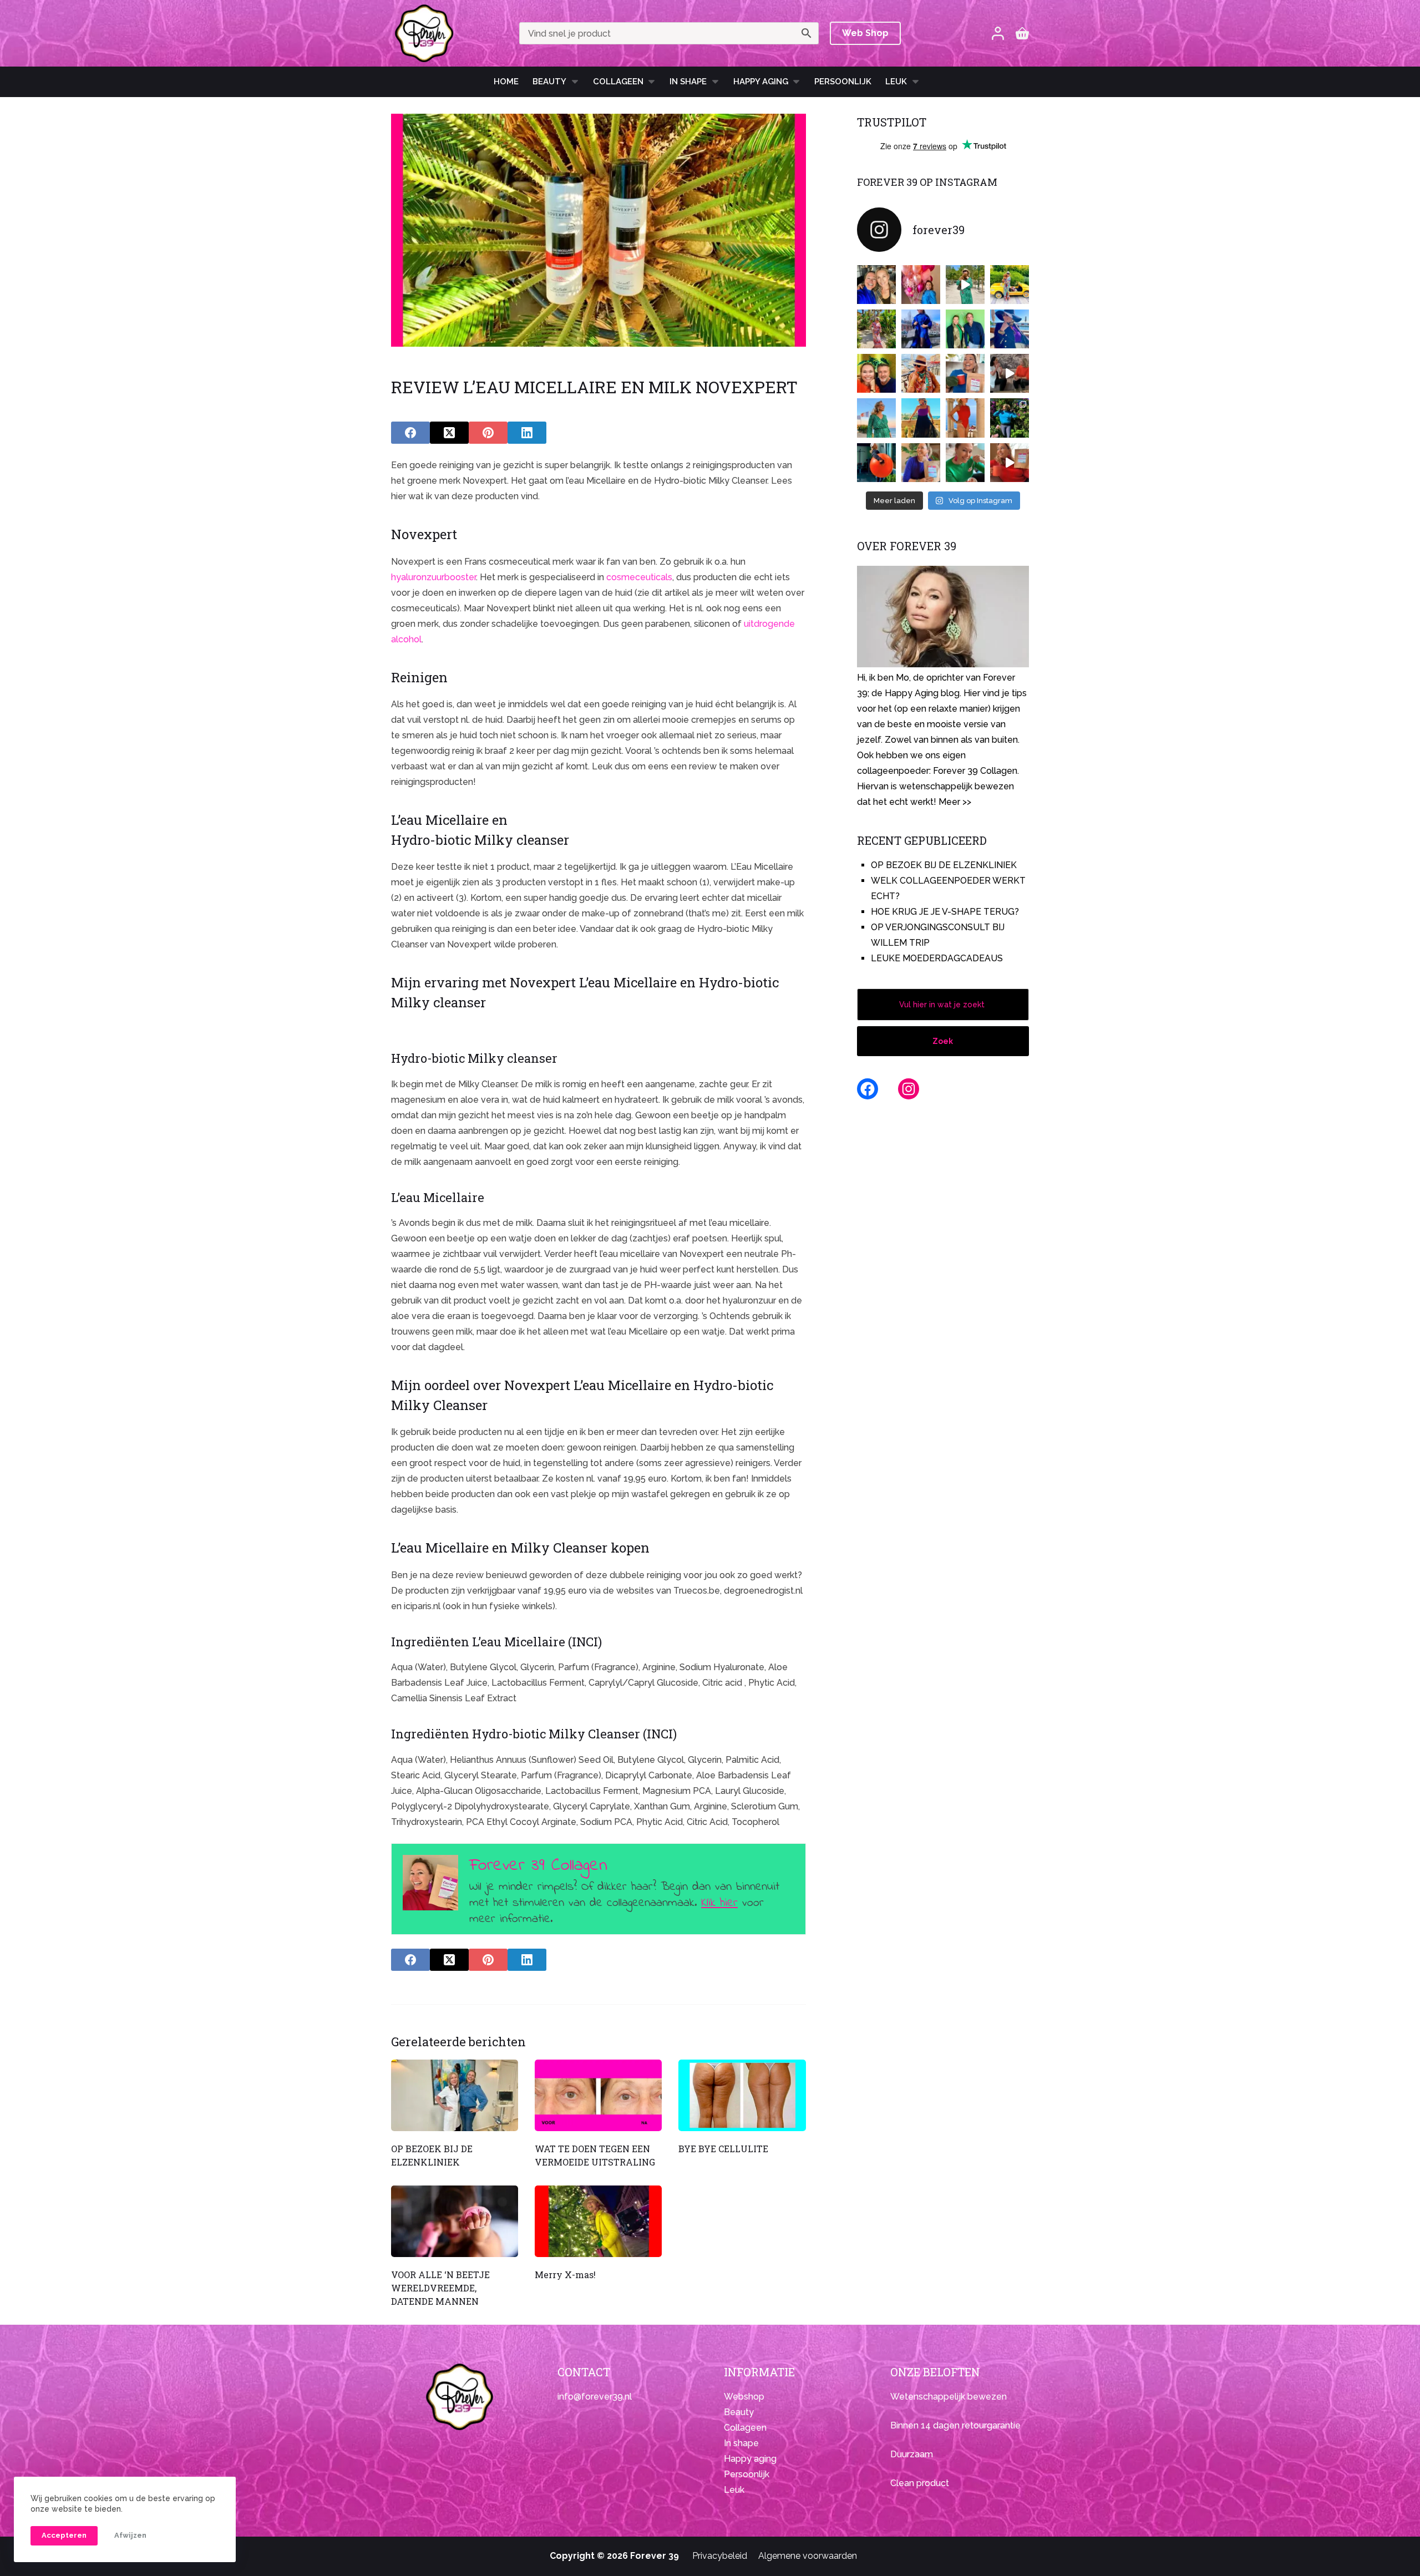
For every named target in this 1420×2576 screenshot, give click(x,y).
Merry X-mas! (565, 2275)
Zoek (943, 1041)
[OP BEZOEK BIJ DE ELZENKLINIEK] (455, 2095)
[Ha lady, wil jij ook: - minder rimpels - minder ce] (921, 463)
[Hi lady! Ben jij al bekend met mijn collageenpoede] (965, 373)
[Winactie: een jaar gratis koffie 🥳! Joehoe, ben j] (1010, 418)
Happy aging (750, 2459)
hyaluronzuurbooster (433, 577)
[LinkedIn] (527, 433)
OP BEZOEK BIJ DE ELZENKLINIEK (944, 865)
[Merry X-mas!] (598, 2221)
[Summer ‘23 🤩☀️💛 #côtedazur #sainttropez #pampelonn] (965, 285)
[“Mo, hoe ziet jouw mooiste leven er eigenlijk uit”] (921, 373)
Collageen (618, 82)
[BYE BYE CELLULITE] (742, 2095)
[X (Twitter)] (449, 433)
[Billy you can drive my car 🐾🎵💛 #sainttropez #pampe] (1010, 285)
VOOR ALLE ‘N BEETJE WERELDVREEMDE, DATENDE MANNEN (440, 2288)
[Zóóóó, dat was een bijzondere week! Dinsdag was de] (965, 463)
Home (506, 82)
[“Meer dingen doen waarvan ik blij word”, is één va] (876, 329)
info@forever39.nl (595, 2397)
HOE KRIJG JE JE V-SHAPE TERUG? (945, 912)
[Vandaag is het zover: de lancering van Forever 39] (1010, 463)
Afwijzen (130, 2535)
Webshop (744, 2397)
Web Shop (865, 33)
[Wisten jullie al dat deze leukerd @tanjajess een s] (876, 285)
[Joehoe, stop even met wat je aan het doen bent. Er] (1010, 373)
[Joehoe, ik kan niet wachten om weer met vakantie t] (965, 418)
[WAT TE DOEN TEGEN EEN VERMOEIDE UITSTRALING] (598, 2095)
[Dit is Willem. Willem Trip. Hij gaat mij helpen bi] (965, 329)
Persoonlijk (843, 82)
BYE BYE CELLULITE (723, 2149)
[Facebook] (410, 433)
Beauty (549, 82)
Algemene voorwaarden (808, 2556)
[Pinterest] (488, 433)
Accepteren (64, 2535)
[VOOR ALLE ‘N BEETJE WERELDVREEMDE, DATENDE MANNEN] (455, 2221)
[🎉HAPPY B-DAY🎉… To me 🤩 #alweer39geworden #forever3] (921, 285)
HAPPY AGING (761, 82)
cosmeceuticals (639, 577)
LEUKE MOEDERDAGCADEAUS (937, 958)
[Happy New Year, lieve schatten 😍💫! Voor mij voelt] (876, 418)
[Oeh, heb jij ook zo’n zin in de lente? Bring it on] (921, 329)
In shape (688, 82)
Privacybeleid (720, 2556)
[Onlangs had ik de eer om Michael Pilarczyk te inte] (876, 373)
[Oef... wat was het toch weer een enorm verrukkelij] (921, 418)
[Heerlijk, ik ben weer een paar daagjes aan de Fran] (1010, 329)
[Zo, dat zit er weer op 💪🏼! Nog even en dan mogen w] (876, 463)
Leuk (896, 82)
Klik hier (719, 1903)
